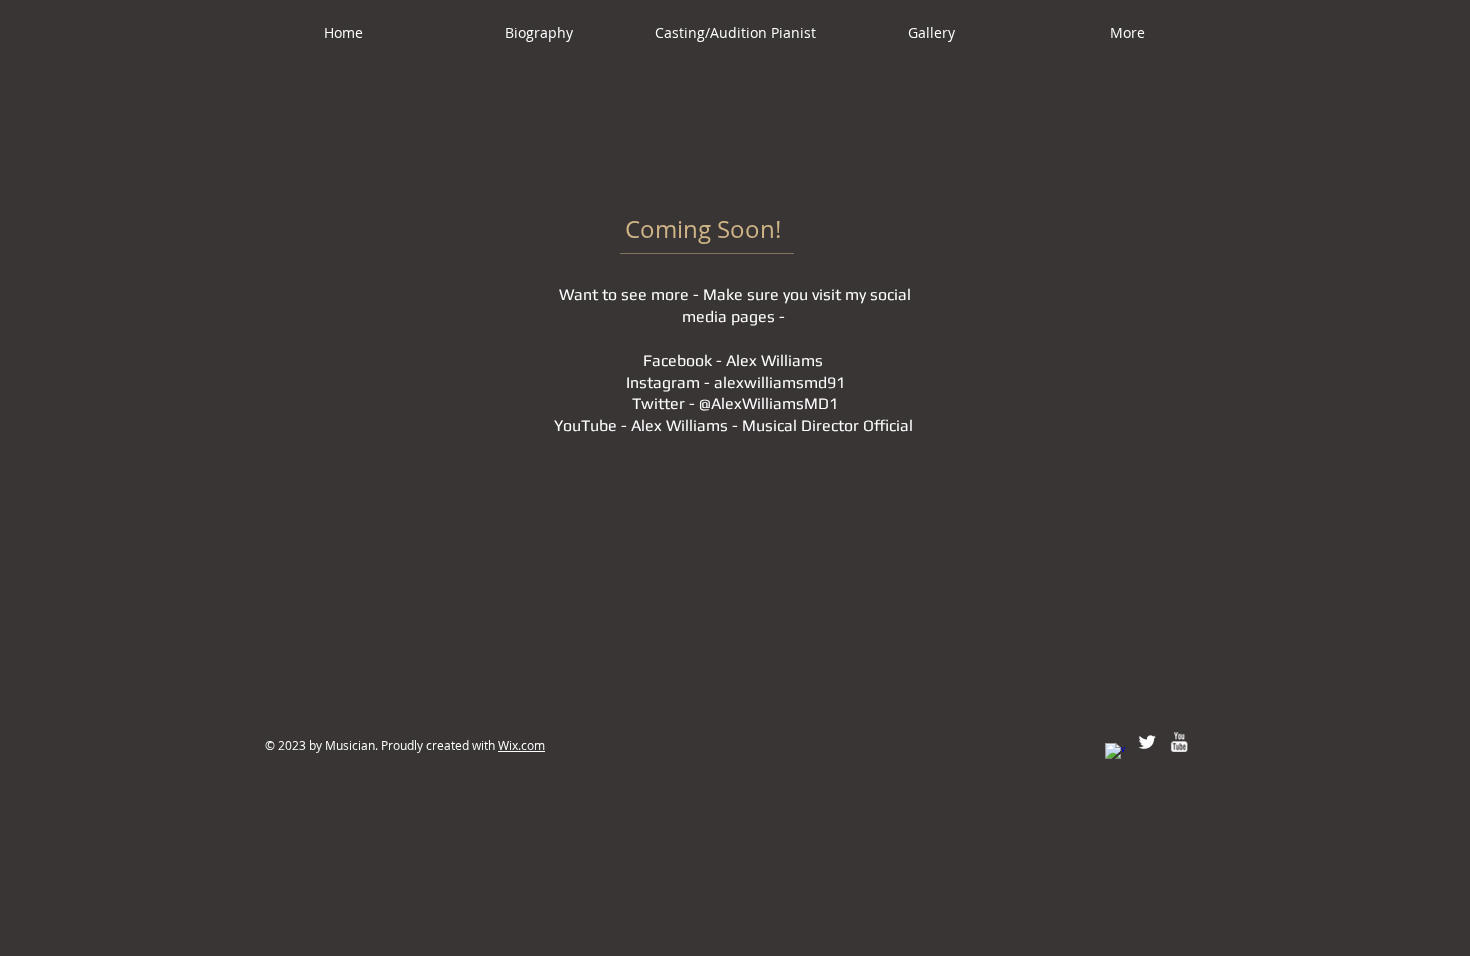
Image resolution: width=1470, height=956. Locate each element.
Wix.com (521, 745)
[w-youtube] (1179, 742)
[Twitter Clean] (1147, 742)
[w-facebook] (1115, 753)
